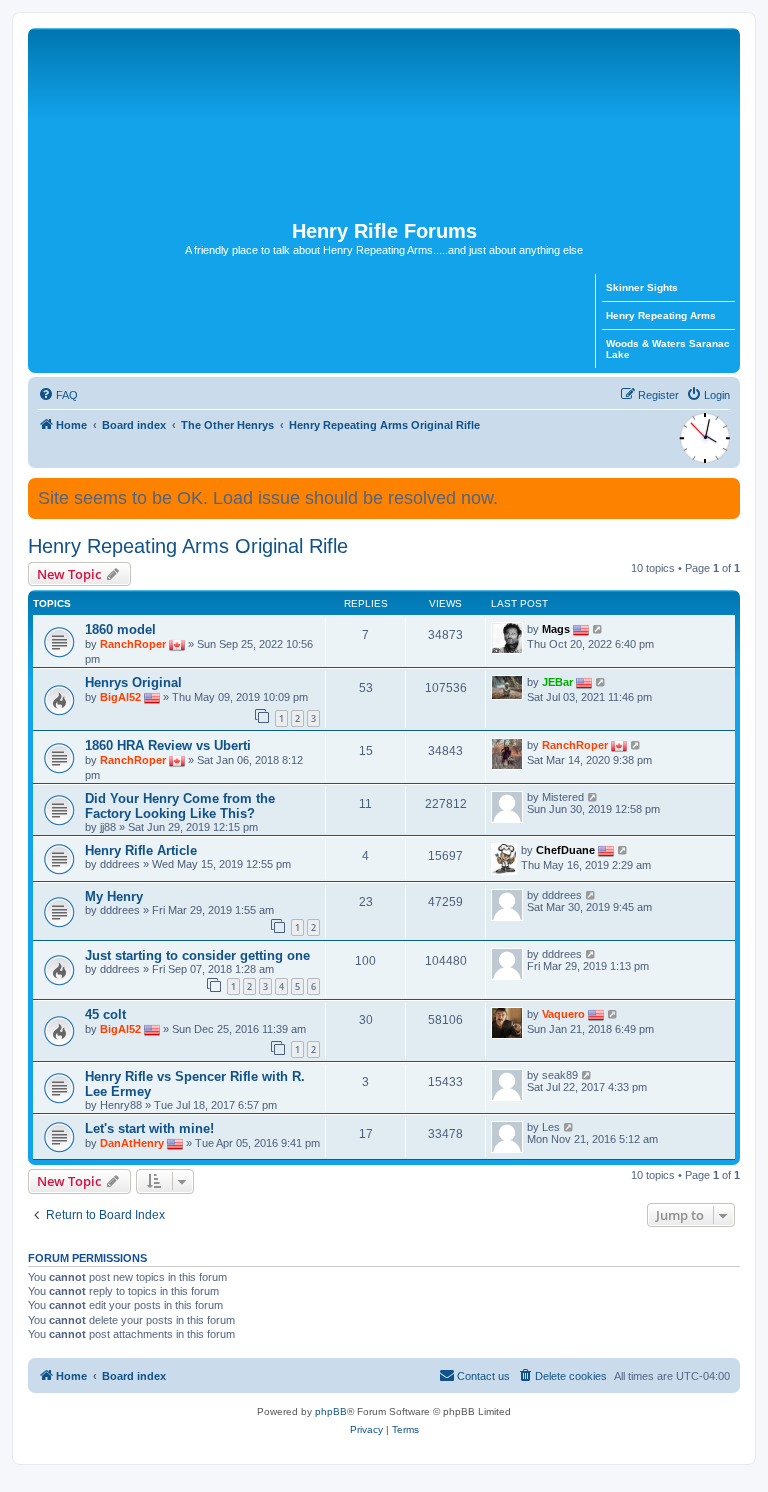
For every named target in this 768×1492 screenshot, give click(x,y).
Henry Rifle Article (141, 850)
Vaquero (563, 1014)
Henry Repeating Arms (661, 315)
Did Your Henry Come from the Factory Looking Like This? (180, 806)
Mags (556, 629)
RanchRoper (133, 644)
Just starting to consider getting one (197, 955)
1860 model (120, 629)
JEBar (557, 682)
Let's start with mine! (149, 1128)
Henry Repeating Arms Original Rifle (188, 546)
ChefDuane (565, 850)
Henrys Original (133, 682)
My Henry (114, 896)
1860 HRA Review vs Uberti (168, 745)
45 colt (105, 1014)
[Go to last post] (598, 629)
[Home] (384, 124)
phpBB (331, 1411)
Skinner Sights (642, 287)
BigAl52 (120, 697)
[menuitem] (58, 395)
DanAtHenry (132, 1143)
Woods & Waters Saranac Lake (668, 349)
